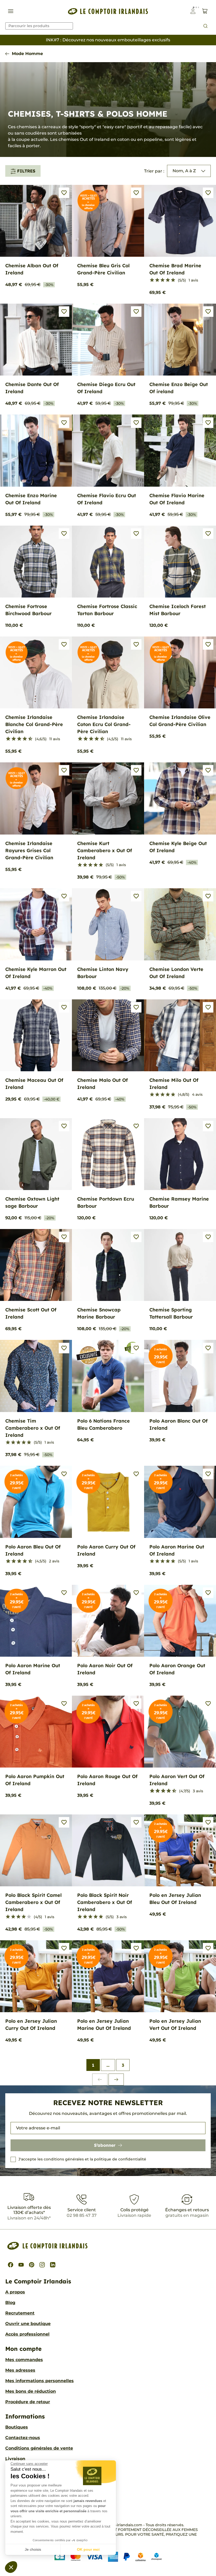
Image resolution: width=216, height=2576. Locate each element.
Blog (10, 2303)
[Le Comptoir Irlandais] (108, 11)
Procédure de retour (28, 2402)
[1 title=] (152, 280)
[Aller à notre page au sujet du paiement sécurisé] (108, 2557)
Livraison (15, 2459)
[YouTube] (21, 2265)
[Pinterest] (32, 2265)
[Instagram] (42, 2265)
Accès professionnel (27, 2334)
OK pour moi (88, 2549)
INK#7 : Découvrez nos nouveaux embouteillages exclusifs (108, 40)
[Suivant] (116, 2079)
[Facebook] (11, 2265)
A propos (15, 2292)
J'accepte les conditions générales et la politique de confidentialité (82, 2159)
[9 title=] (28, 739)
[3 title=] (163, 280)
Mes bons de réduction (31, 2391)
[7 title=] (23, 739)
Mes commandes (24, 2360)
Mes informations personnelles (40, 2381)
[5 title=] (173, 280)
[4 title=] (168, 280)
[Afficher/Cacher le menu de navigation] (11, 11)
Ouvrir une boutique (28, 2324)
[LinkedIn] (53, 2265)
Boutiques (17, 2427)
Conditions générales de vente (39, 2448)
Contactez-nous (23, 2438)
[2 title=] (157, 280)
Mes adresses (20, 2370)
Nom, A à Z (184, 171)
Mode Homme (27, 54)
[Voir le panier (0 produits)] (205, 11)
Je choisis (33, 2549)
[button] (11, 2567)
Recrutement (20, 2313)
